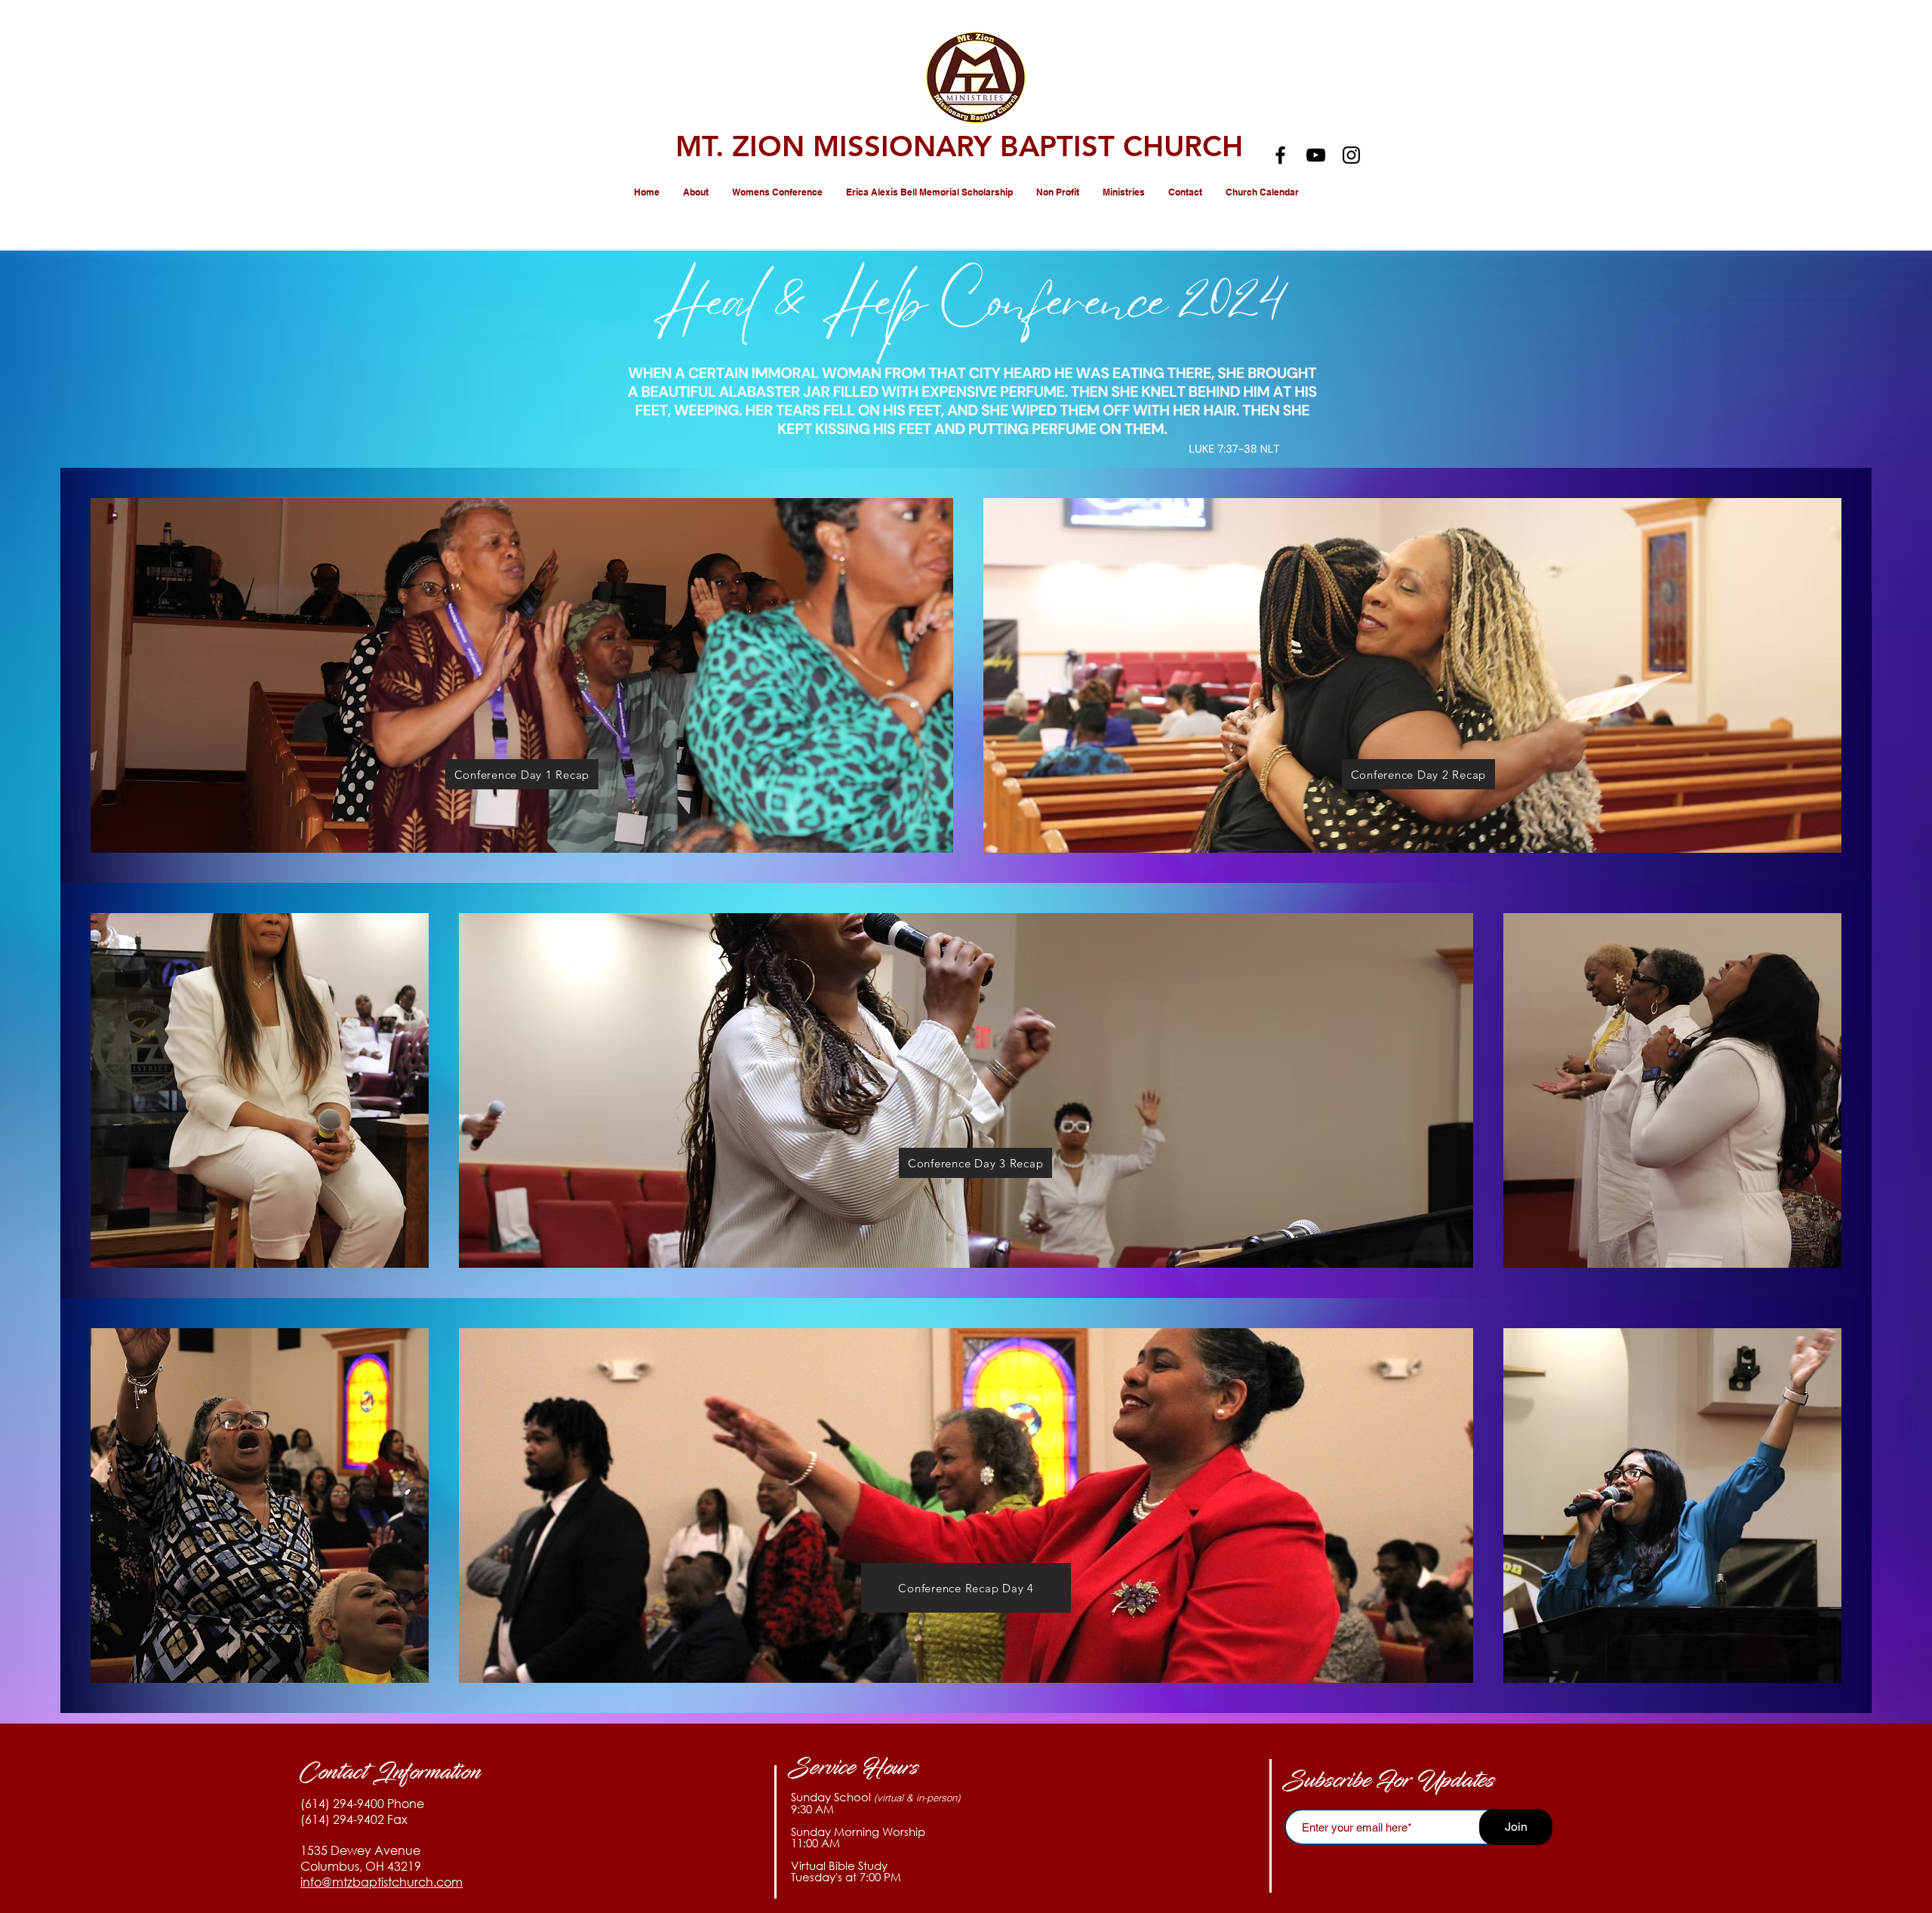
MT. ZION (744, 146)
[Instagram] (1351, 155)
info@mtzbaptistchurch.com (381, 1882)
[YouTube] (1316, 155)
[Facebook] (1280, 155)
